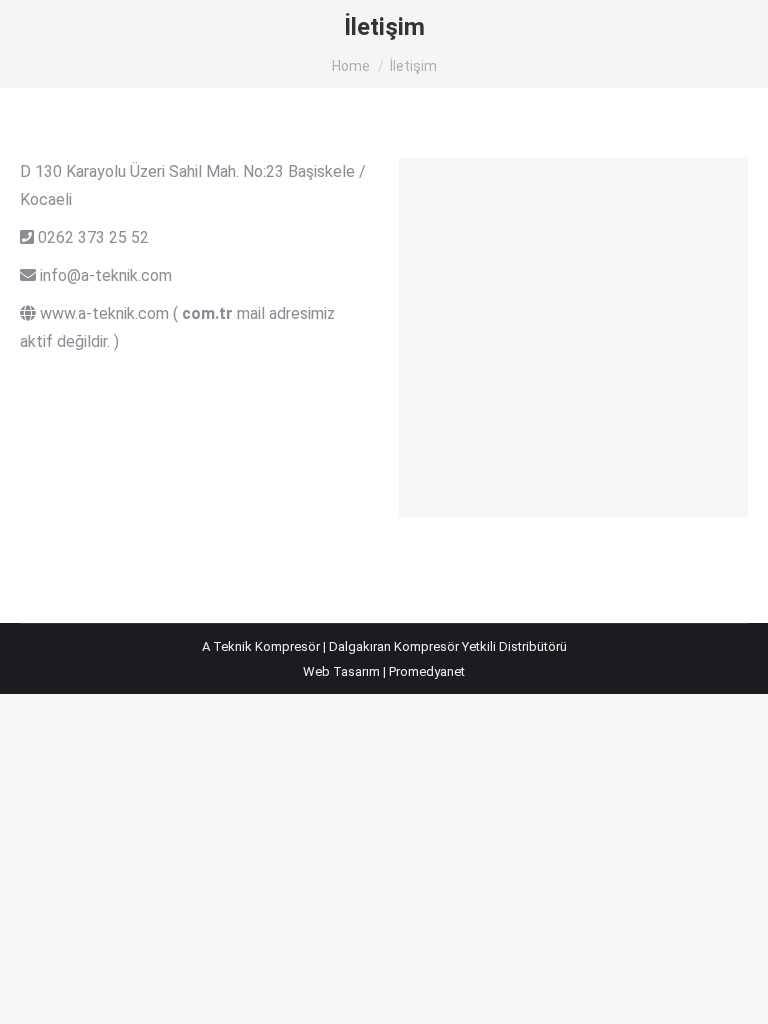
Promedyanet (427, 671)
